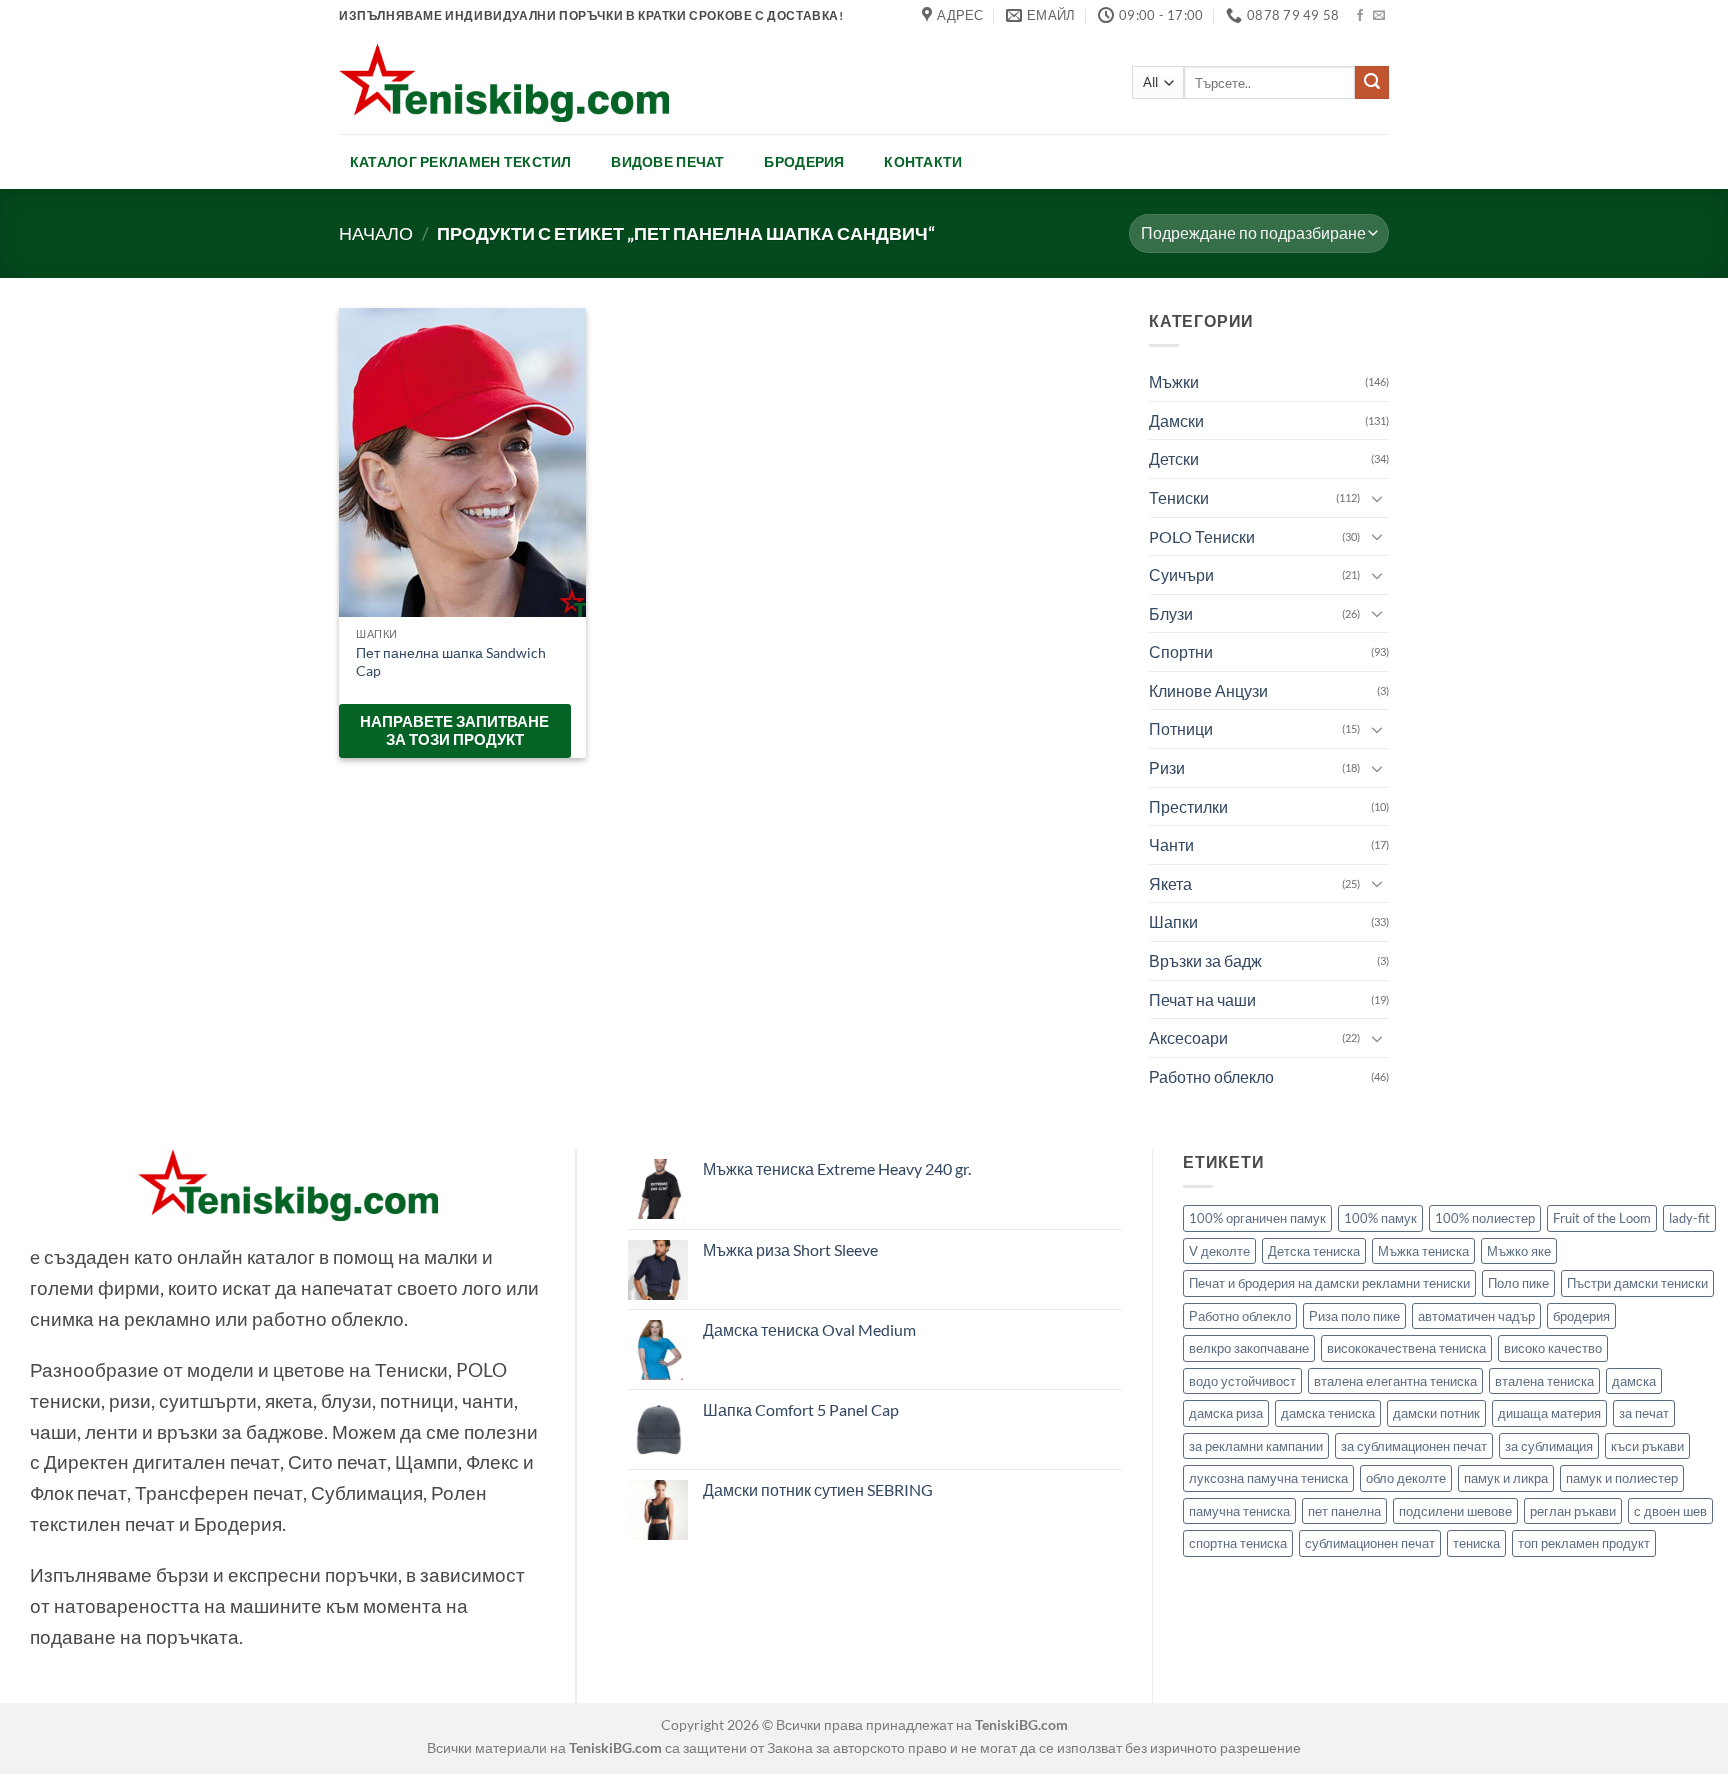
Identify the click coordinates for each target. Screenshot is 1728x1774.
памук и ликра (1506, 1478)
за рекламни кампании (1256, 1446)
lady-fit (1689, 1218)
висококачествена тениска (1406, 1348)
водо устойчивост (1242, 1381)
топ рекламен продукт (1584, 1543)
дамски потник (1436, 1413)
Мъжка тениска (1423, 1251)
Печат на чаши (1202, 999)
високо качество (1553, 1348)
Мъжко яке (1519, 1251)
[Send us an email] (1379, 16)
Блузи (1171, 613)
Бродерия (804, 161)
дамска (1634, 1381)
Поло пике (1518, 1283)
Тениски (1179, 497)
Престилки (1188, 806)
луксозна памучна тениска (1268, 1478)
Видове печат (667, 161)
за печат (1644, 1413)
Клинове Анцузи (1208, 690)
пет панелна (1344, 1511)
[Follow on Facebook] (1360, 16)
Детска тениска (1314, 1251)
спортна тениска (1238, 1543)
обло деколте (1406, 1478)
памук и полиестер (1622, 1478)
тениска (1476, 1543)
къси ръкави (1647, 1446)
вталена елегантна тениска (1395, 1381)
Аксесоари (1188, 1037)
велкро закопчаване (1249, 1348)
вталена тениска (1544, 1381)
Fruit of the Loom (1602, 1218)
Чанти (1171, 844)
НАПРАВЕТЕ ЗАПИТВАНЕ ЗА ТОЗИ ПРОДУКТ (454, 730)
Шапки (1173, 921)
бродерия (1581, 1316)
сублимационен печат (1370, 1543)
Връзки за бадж (1205, 960)
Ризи (1167, 767)
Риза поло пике (1354, 1316)
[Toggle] (1377, 497)
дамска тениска (1328, 1413)
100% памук (1380, 1218)
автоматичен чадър (1476, 1316)
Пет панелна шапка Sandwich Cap (451, 662)
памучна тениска (1239, 1511)
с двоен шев (1670, 1511)
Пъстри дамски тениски (1637, 1283)
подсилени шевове (1455, 1511)
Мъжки (1174, 381)
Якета (1170, 883)
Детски (1174, 458)
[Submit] (1372, 83)
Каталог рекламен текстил (461, 161)
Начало (376, 233)
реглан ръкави (1573, 1511)
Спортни (1181, 651)
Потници (1181, 728)
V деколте (1219, 1251)
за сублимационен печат (1414, 1446)
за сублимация (1549, 1446)
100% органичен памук (1257, 1218)
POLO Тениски (1202, 535)
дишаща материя (1549, 1413)
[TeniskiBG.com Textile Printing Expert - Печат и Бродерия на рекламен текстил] (504, 82)
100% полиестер (1485, 1218)
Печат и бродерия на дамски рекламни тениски (1329, 1283)
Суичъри (1181, 574)
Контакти (923, 161)
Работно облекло (1211, 1076)
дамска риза (1226, 1413)
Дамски (1176, 420)
